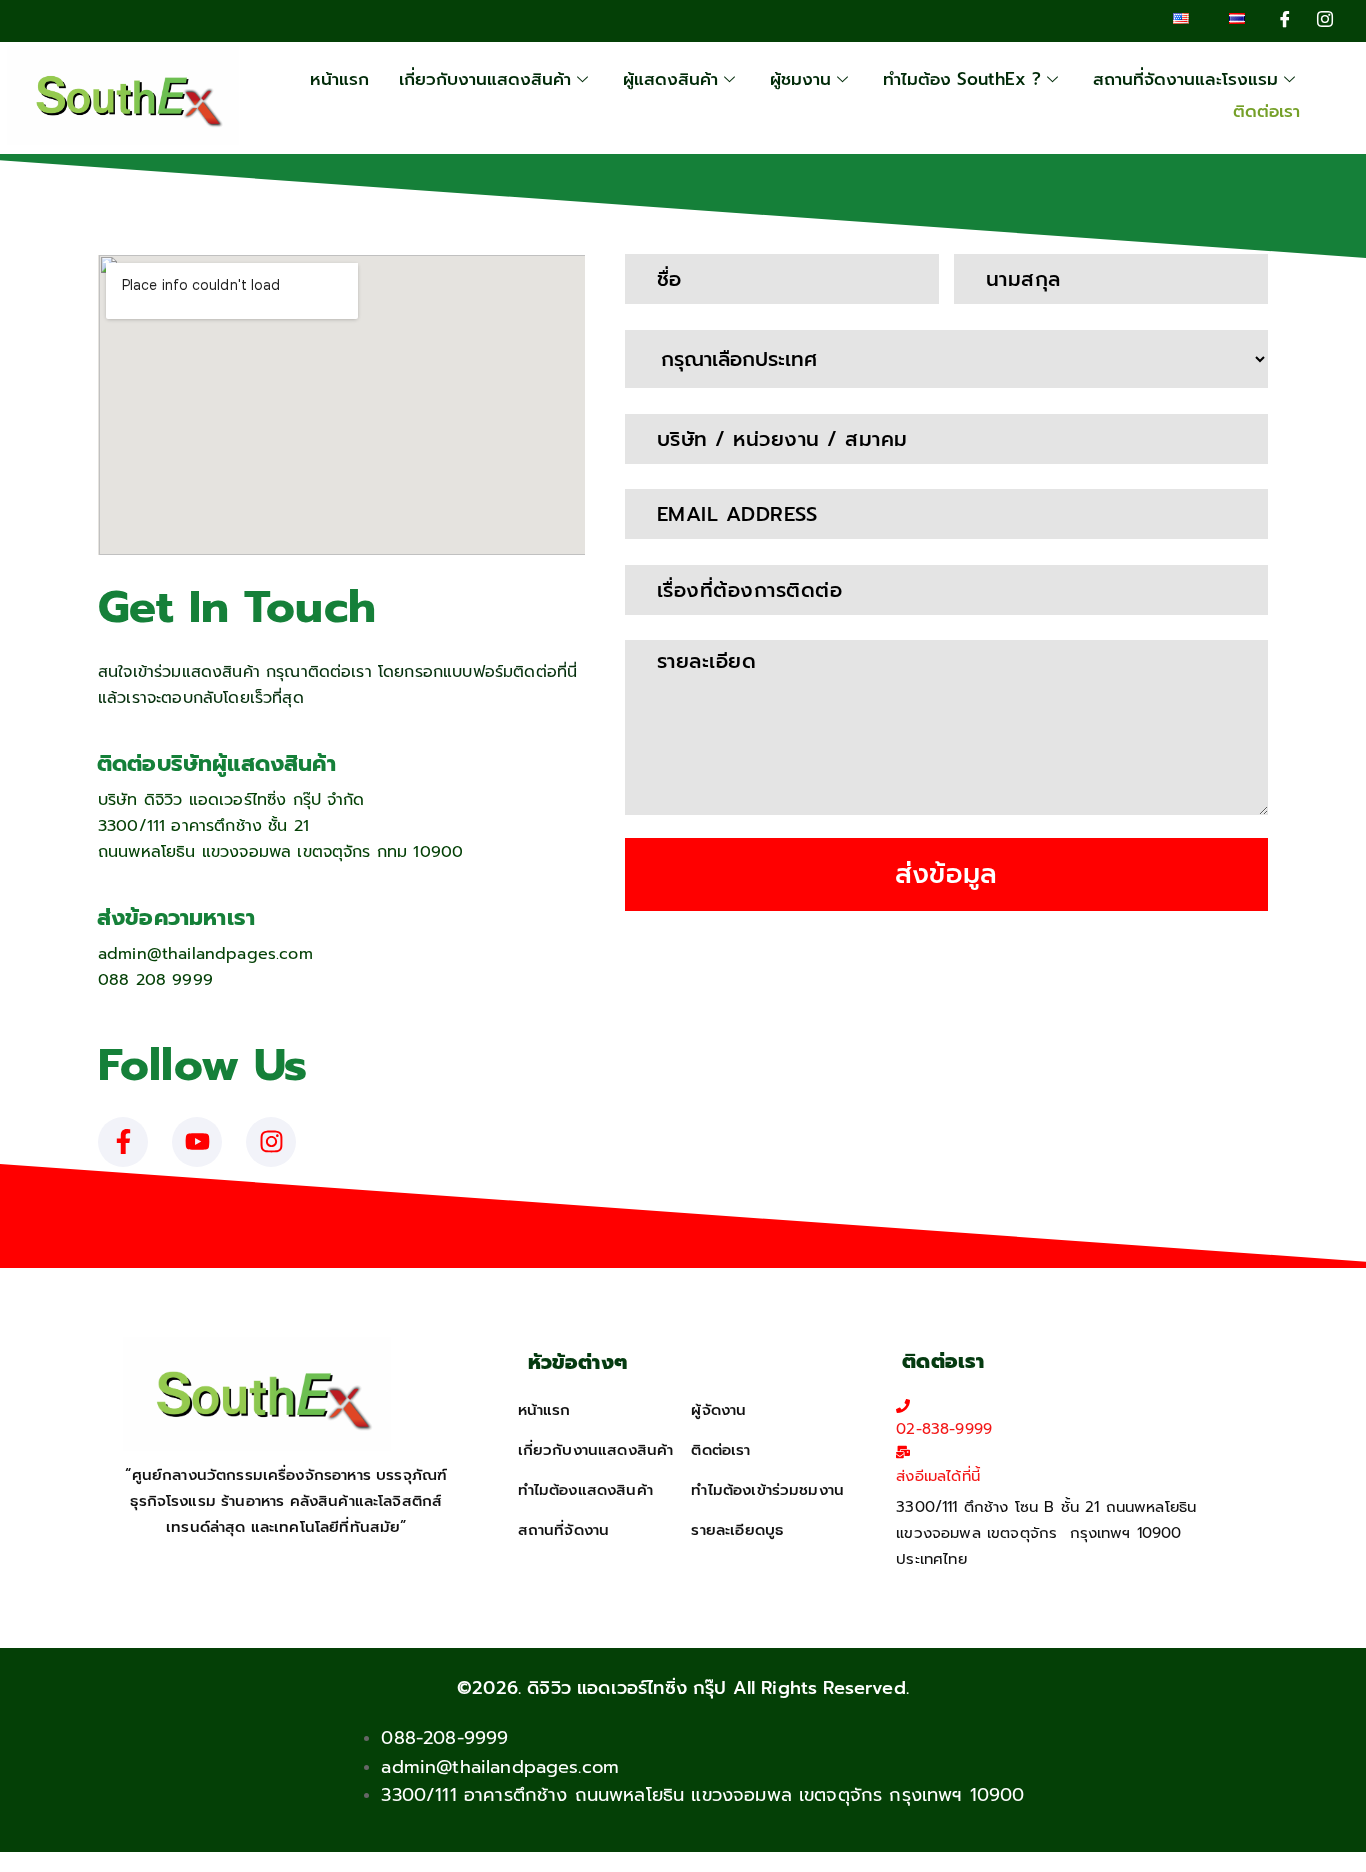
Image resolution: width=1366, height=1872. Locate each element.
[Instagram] (1325, 19)
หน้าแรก (339, 79)
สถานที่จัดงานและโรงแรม (1185, 79)
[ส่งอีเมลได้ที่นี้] (903, 1452)
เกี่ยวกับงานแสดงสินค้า (485, 79)
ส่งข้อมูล (946, 874)
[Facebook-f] (123, 1142)
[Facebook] (1285, 19)
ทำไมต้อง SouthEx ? (962, 79)
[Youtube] (197, 1142)
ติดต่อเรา (1266, 111)
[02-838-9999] (903, 1406)
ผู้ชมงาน (800, 79)
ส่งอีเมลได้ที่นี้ (938, 1476)
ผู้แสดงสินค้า (670, 79)
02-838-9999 (944, 1429)
